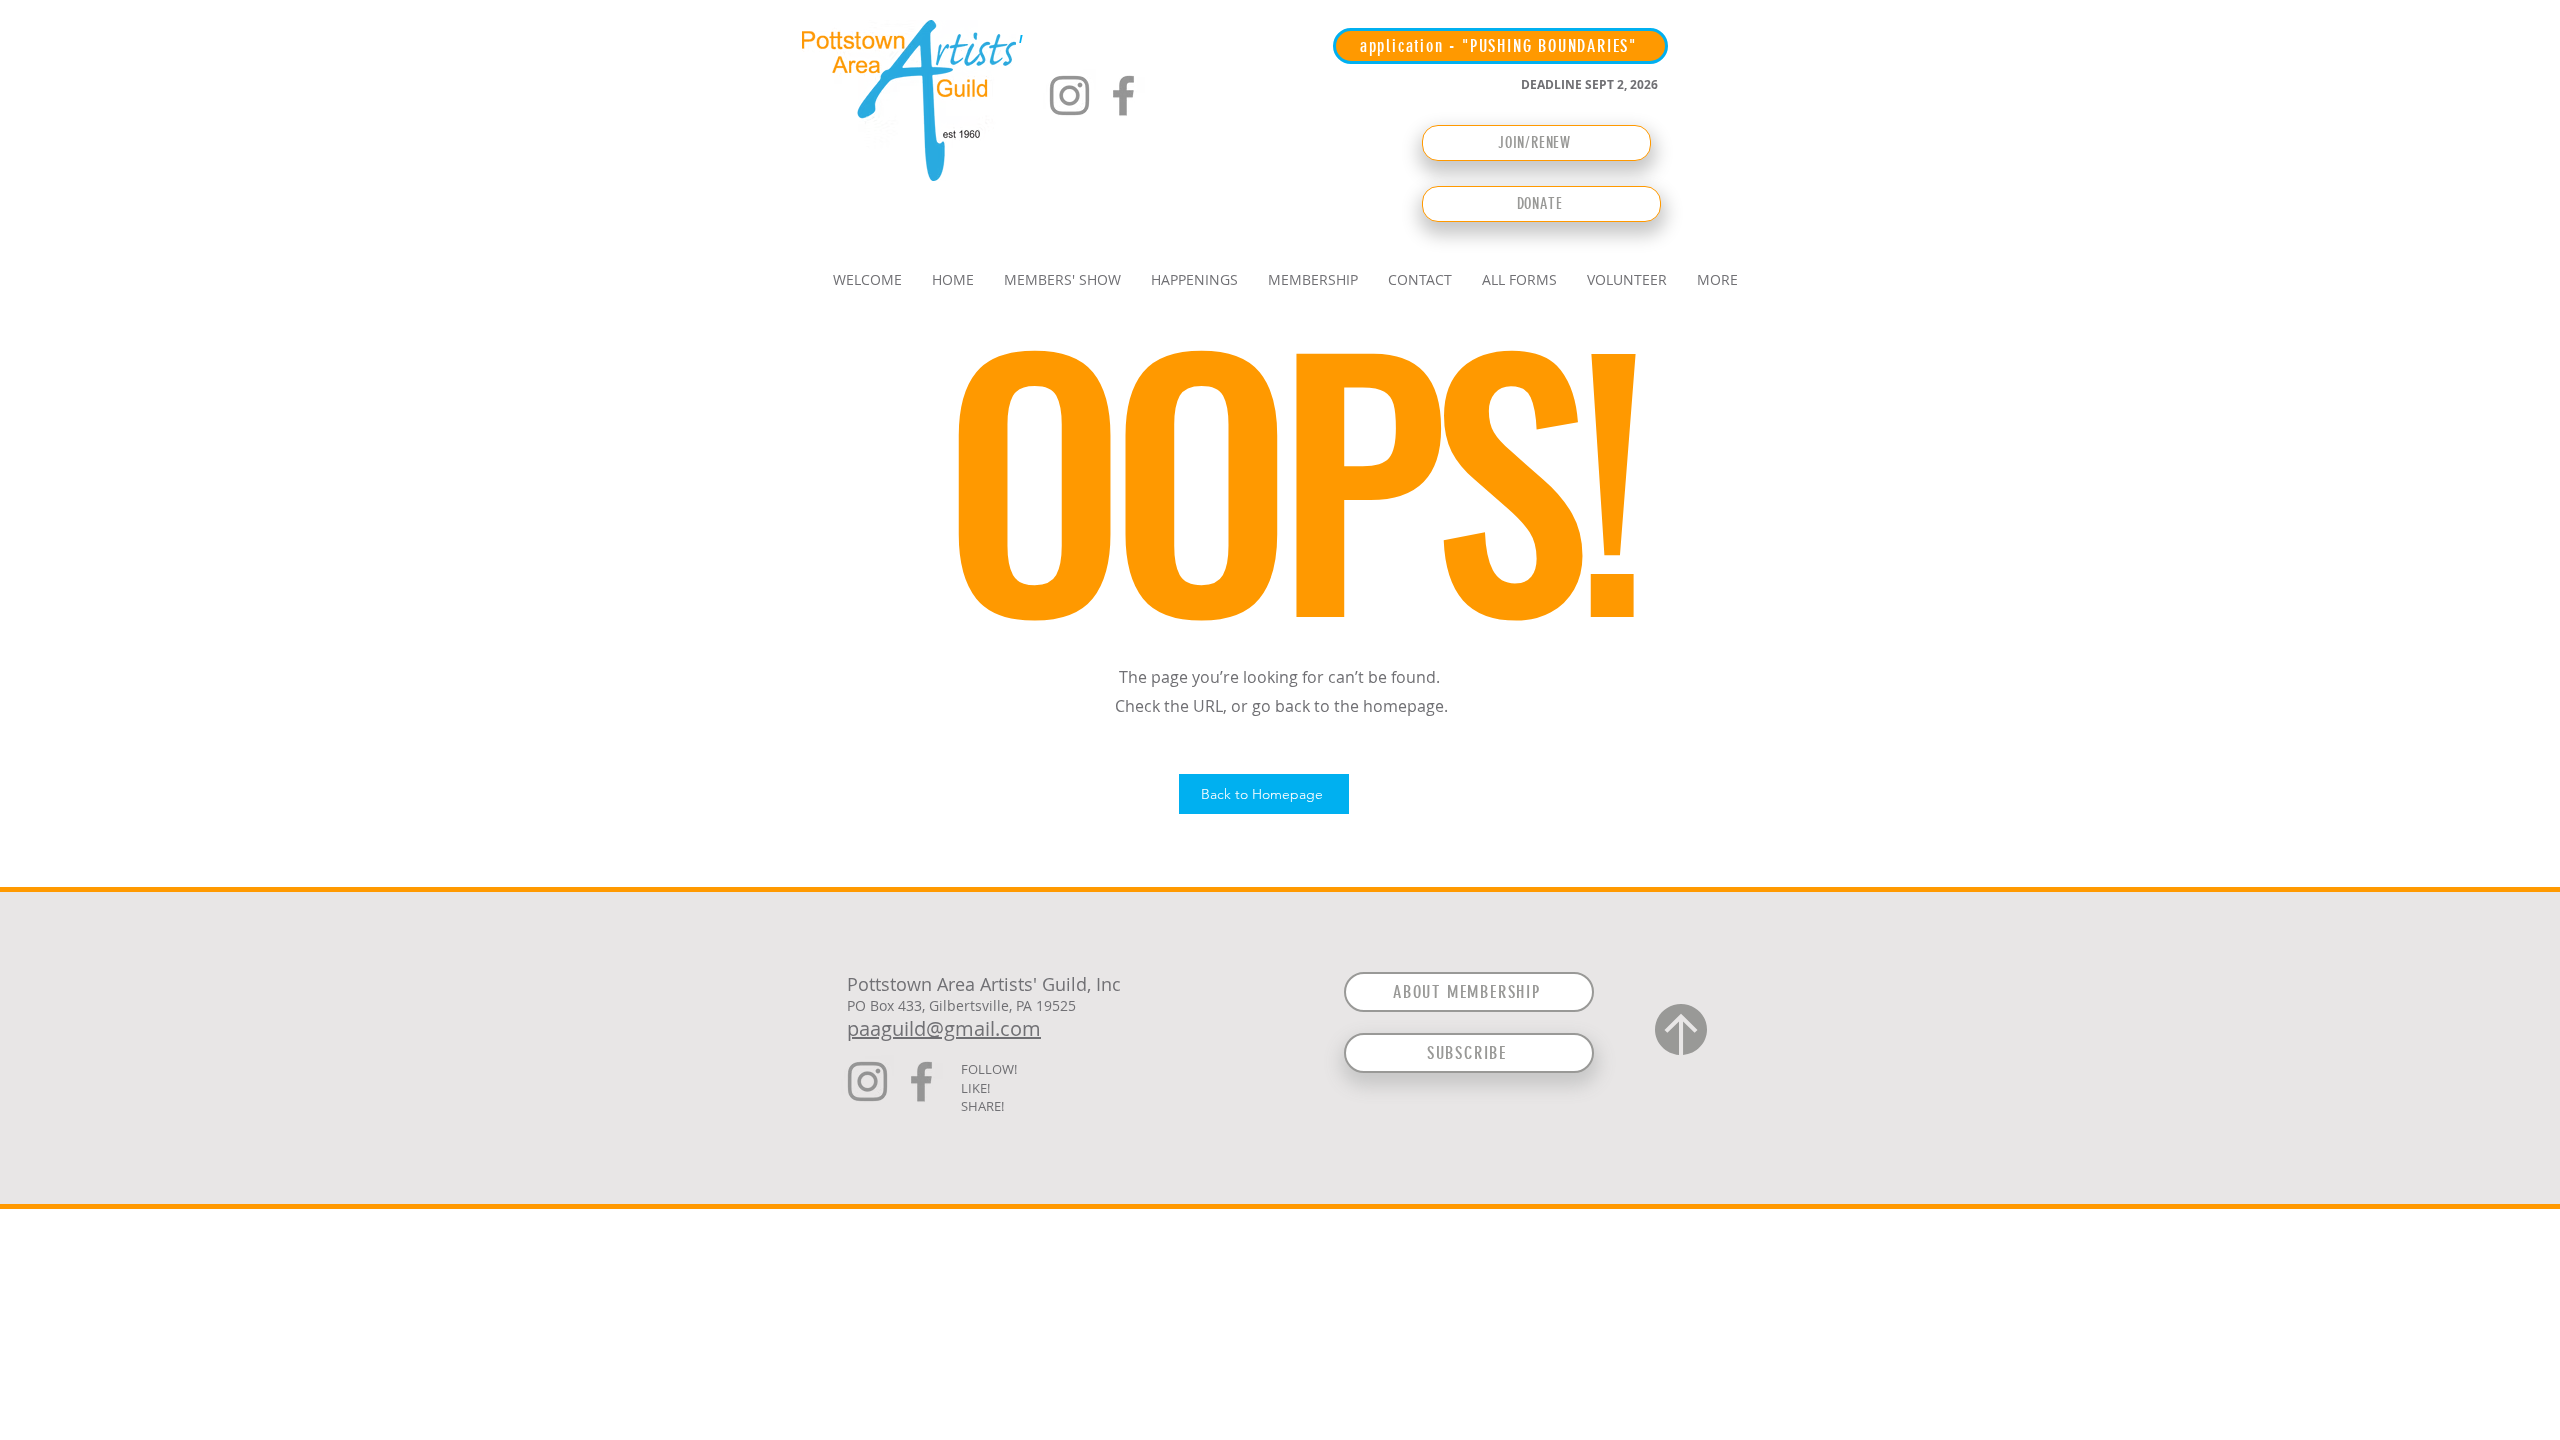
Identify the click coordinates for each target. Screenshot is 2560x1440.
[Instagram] (1069, 95)
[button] (1062, 279)
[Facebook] (1123, 95)
